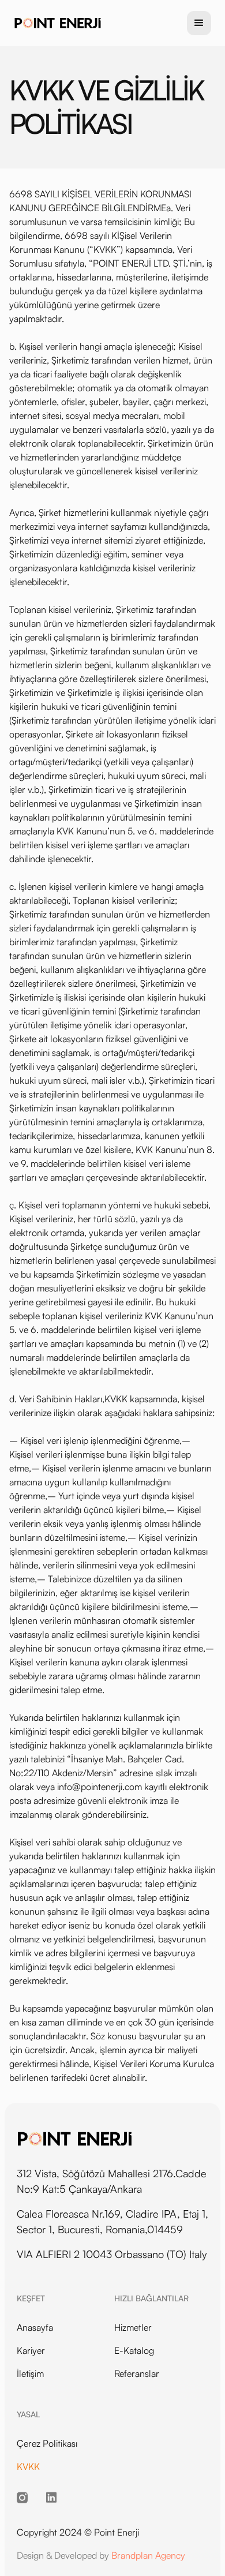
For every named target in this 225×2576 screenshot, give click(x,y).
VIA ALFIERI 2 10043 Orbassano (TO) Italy (112, 2254)
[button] (199, 23)
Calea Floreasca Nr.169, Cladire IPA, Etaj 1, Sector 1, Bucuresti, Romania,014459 (112, 2221)
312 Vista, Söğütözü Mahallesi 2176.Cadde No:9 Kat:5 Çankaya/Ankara (112, 2181)
